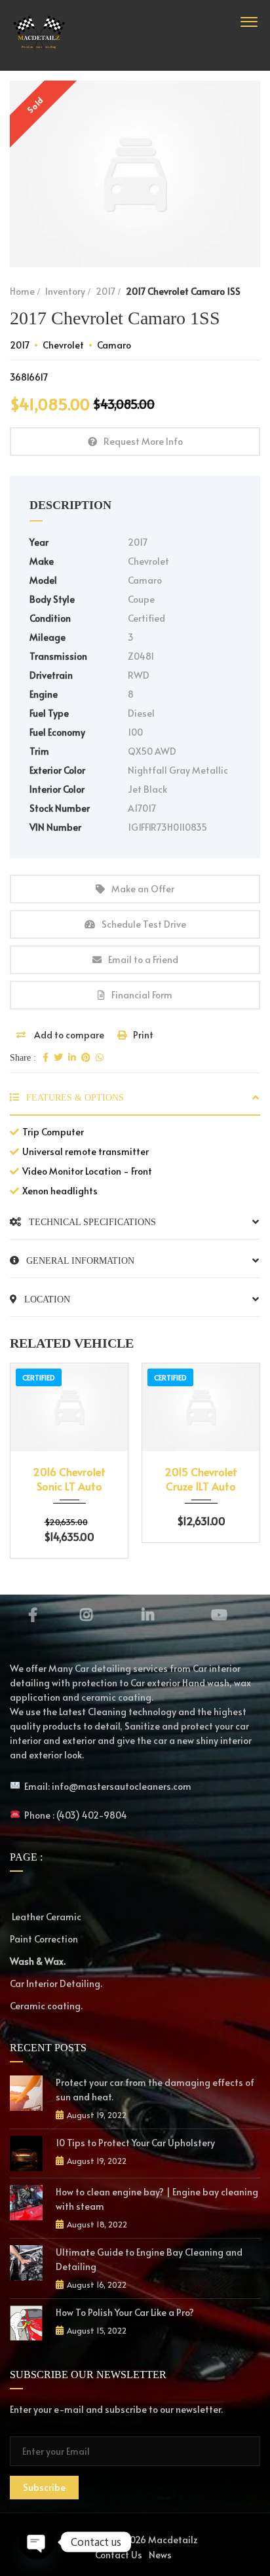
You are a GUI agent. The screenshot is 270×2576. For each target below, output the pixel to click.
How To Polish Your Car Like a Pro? (125, 2312)
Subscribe (44, 2487)
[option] (135, 174)
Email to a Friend (143, 959)
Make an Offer (143, 889)
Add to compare (68, 1035)
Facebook (32, 1615)
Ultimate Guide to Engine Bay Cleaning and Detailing (149, 2259)
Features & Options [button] (74, 1098)
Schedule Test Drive (144, 924)
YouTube (220, 1615)
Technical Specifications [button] (91, 1222)
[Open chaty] (37, 2542)
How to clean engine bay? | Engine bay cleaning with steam (157, 2199)
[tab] (135, 1103)
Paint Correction (44, 1939)
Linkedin (148, 1615)
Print (143, 1035)
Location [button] (46, 1299)
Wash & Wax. (38, 1961)
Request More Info (143, 441)
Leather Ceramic (46, 1917)
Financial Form (142, 995)
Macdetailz (173, 2540)
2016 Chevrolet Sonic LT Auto (69, 1479)
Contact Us (119, 2555)
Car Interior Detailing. (56, 1983)
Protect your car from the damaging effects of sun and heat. (155, 2090)
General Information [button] (79, 1261)
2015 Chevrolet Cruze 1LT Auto (201, 1479)
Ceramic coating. (46, 2006)
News (160, 2555)
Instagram (86, 1615)
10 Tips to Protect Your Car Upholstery (135, 2143)
